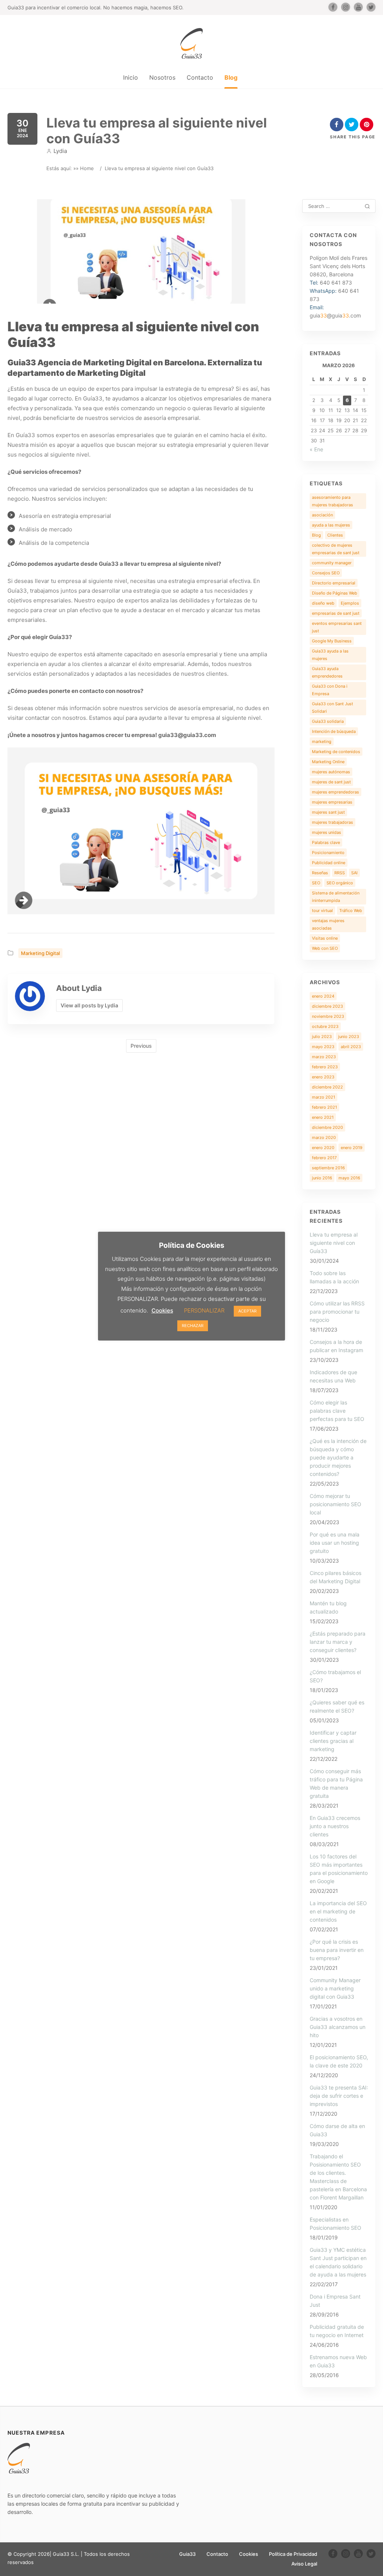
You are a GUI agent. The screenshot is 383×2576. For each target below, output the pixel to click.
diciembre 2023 (327, 1006)
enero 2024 (323, 996)
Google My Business (332, 641)
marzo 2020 (324, 1137)
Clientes (335, 535)
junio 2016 (322, 1178)
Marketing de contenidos (336, 752)
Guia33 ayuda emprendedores (327, 672)
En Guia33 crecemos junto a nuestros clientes (335, 1826)
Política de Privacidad (293, 2554)
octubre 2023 (325, 1026)
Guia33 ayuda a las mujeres (330, 655)
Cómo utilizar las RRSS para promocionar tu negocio (337, 1312)
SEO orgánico (340, 883)
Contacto (200, 77)
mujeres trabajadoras (333, 822)
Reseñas (320, 873)
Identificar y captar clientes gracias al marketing (333, 1741)
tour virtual (322, 911)
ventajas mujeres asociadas (328, 924)
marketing (322, 742)
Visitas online (325, 938)
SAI (354, 873)
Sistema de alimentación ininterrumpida (336, 897)
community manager (332, 563)
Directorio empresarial (334, 583)
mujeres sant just (328, 812)
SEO (316, 883)
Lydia (60, 151)
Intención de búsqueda (334, 731)
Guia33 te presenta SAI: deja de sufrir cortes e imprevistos (339, 2096)
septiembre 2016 (328, 1168)
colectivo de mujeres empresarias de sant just (336, 549)
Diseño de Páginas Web (335, 593)
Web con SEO (325, 948)
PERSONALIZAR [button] (204, 1310)
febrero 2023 (325, 1067)
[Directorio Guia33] (191, 43)
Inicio (131, 77)
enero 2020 (323, 1148)
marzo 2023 (324, 1057)
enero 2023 (323, 1077)
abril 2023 (351, 1047)
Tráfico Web (351, 911)
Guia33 (187, 2554)
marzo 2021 (324, 1097)
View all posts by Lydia (89, 1005)
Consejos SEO (326, 573)
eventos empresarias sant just (337, 627)
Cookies (249, 2554)
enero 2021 (323, 1117)
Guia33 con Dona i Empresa (330, 690)
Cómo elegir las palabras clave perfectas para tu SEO (337, 1411)
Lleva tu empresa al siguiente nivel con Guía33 (334, 1243)
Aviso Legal (304, 2564)
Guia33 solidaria (328, 721)
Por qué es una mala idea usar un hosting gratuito (335, 1543)
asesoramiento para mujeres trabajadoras (333, 501)
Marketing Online (328, 762)
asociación (322, 515)
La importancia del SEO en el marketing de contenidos (338, 1911)
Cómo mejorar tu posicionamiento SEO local (335, 1504)
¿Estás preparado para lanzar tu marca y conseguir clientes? (338, 1642)
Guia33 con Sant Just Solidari (333, 707)
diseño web (323, 603)
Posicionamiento (328, 853)
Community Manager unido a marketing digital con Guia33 (335, 1988)
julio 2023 (322, 1037)
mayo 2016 (349, 1178)
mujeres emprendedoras (335, 792)
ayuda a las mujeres (331, 525)
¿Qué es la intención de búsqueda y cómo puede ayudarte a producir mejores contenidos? (338, 1457)
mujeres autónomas (331, 772)
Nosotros (162, 77)
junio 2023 (349, 1037)
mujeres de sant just (331, 782)
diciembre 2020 (327, 1127)
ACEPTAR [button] (247, 1311)
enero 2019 (352, 1148)
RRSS (340, 873)
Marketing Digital (40, 953)
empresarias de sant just (336, 613)
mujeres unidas (327, 832)
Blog (231, 77)
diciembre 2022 (327, 1087)
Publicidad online (329, 863)
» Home (85, 168)
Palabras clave (326, 842)
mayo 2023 (323, 1047)
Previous (141, 1046)
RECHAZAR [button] (193, 1326)
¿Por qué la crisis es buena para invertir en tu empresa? (337, 1950)
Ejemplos (350, 603)
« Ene (316, 449)
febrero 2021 (324, 1107)
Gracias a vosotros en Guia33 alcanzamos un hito (338, 2027)
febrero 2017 (324, 1158)
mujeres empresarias (332, 802)
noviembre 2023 (328, 1016)
